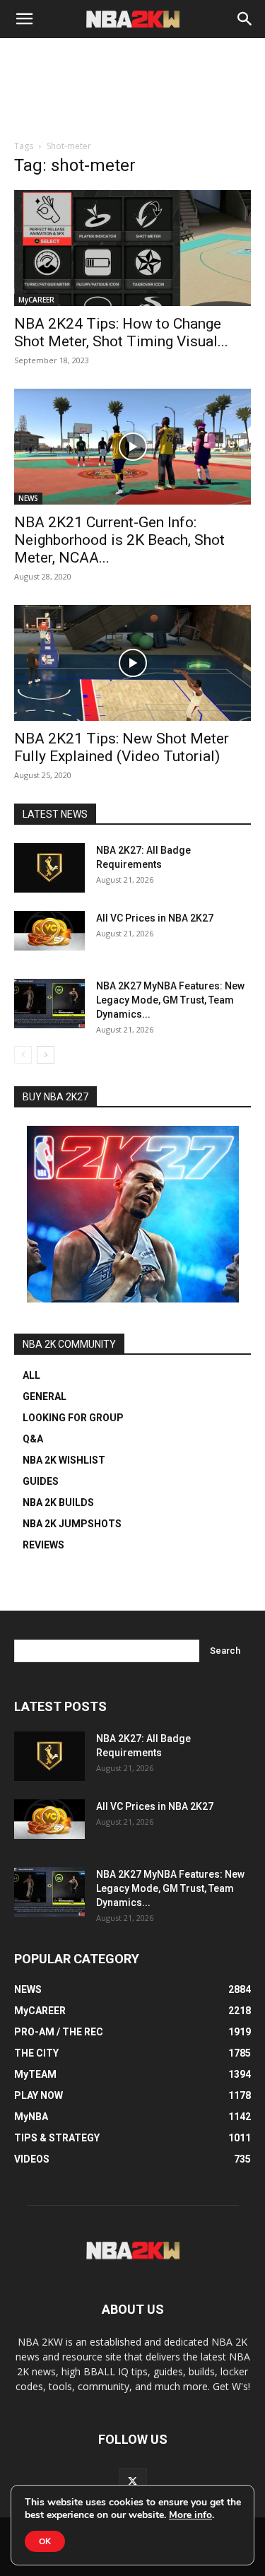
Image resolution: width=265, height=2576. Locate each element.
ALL (31, 1375)
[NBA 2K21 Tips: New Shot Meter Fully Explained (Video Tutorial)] (132, 663)
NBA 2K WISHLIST (64, 1460)
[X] (133, 2482)
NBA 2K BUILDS (58, 1502)
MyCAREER (36, 300)
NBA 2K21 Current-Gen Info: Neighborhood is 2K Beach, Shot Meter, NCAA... (119, 540)
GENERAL (45, 1396)
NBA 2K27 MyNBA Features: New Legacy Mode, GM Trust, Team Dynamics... (170, 1000)
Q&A (33, 1439)
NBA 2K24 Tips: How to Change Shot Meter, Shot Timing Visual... (121, 333)
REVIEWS (43, 1545)
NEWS (28, 498)
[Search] (245, 19)
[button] (24, 19)
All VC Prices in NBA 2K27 (155, 918)
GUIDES (41, 1481)
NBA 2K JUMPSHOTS (72, 1524)
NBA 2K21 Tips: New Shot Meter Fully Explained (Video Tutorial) (122, 747)
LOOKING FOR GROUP (73, 1418)
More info (190, 2515)
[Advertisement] (133, 107)
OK (45, 2541)
